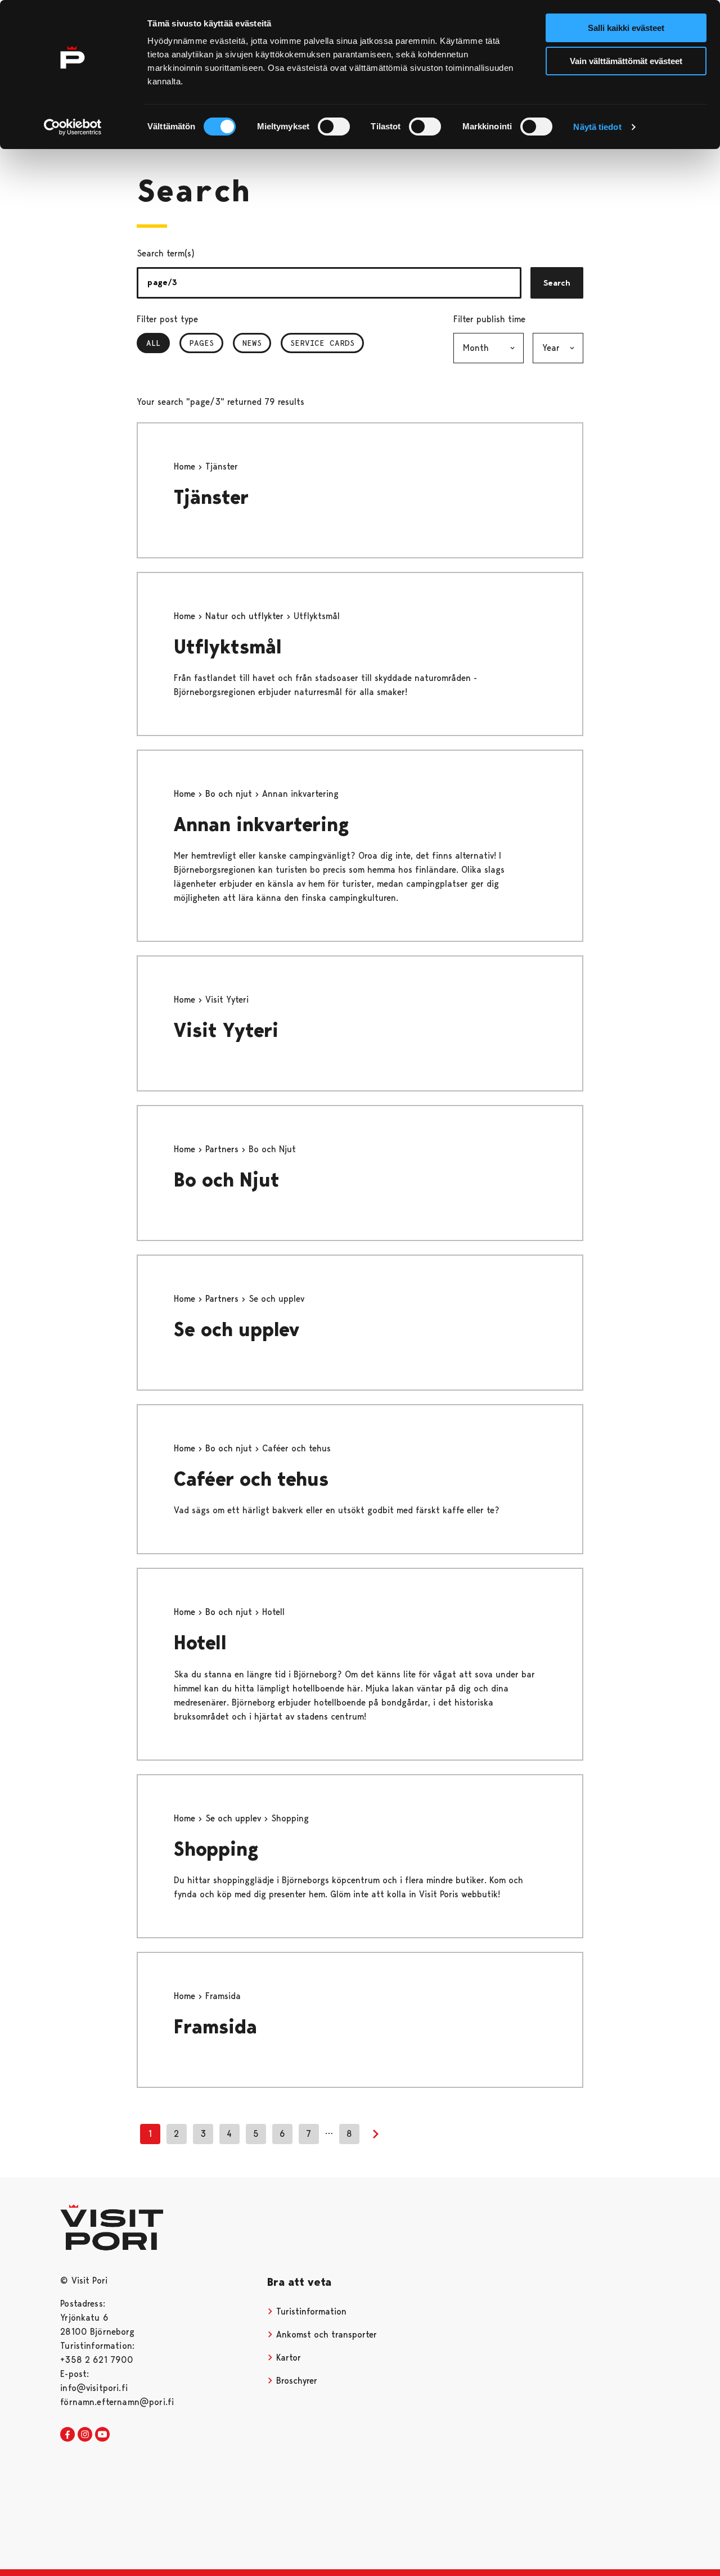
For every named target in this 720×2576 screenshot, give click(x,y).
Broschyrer (295, 2381)
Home (186, 466)
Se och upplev (237, 1330)
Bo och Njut (227, 1180)
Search (557, 283)
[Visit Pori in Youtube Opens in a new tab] (102, 2435)
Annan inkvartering (261, 825)
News (252, 343)
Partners (223, 1149)
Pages (201, 343)
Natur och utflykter (246, 616)
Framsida (215, 2027)
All (158, 343)
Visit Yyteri (226, 1030)
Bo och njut (230, 794)
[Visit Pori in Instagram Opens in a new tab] (85, 2435)
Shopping (216, 1849)
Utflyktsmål (228, 647)
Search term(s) (166, 253)
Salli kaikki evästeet (626, 28)
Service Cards (322, 343)
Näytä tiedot (597, 127)
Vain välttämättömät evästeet (626, 61)
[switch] (334, 127)
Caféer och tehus (251, 1479)
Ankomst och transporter (325, 2334)
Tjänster (211, 497)
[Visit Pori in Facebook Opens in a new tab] (67, 2435)
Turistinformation (310, 2311)
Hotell (200, 1643)
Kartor (287, 2358)
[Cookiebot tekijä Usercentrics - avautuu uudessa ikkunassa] (73, 127)
